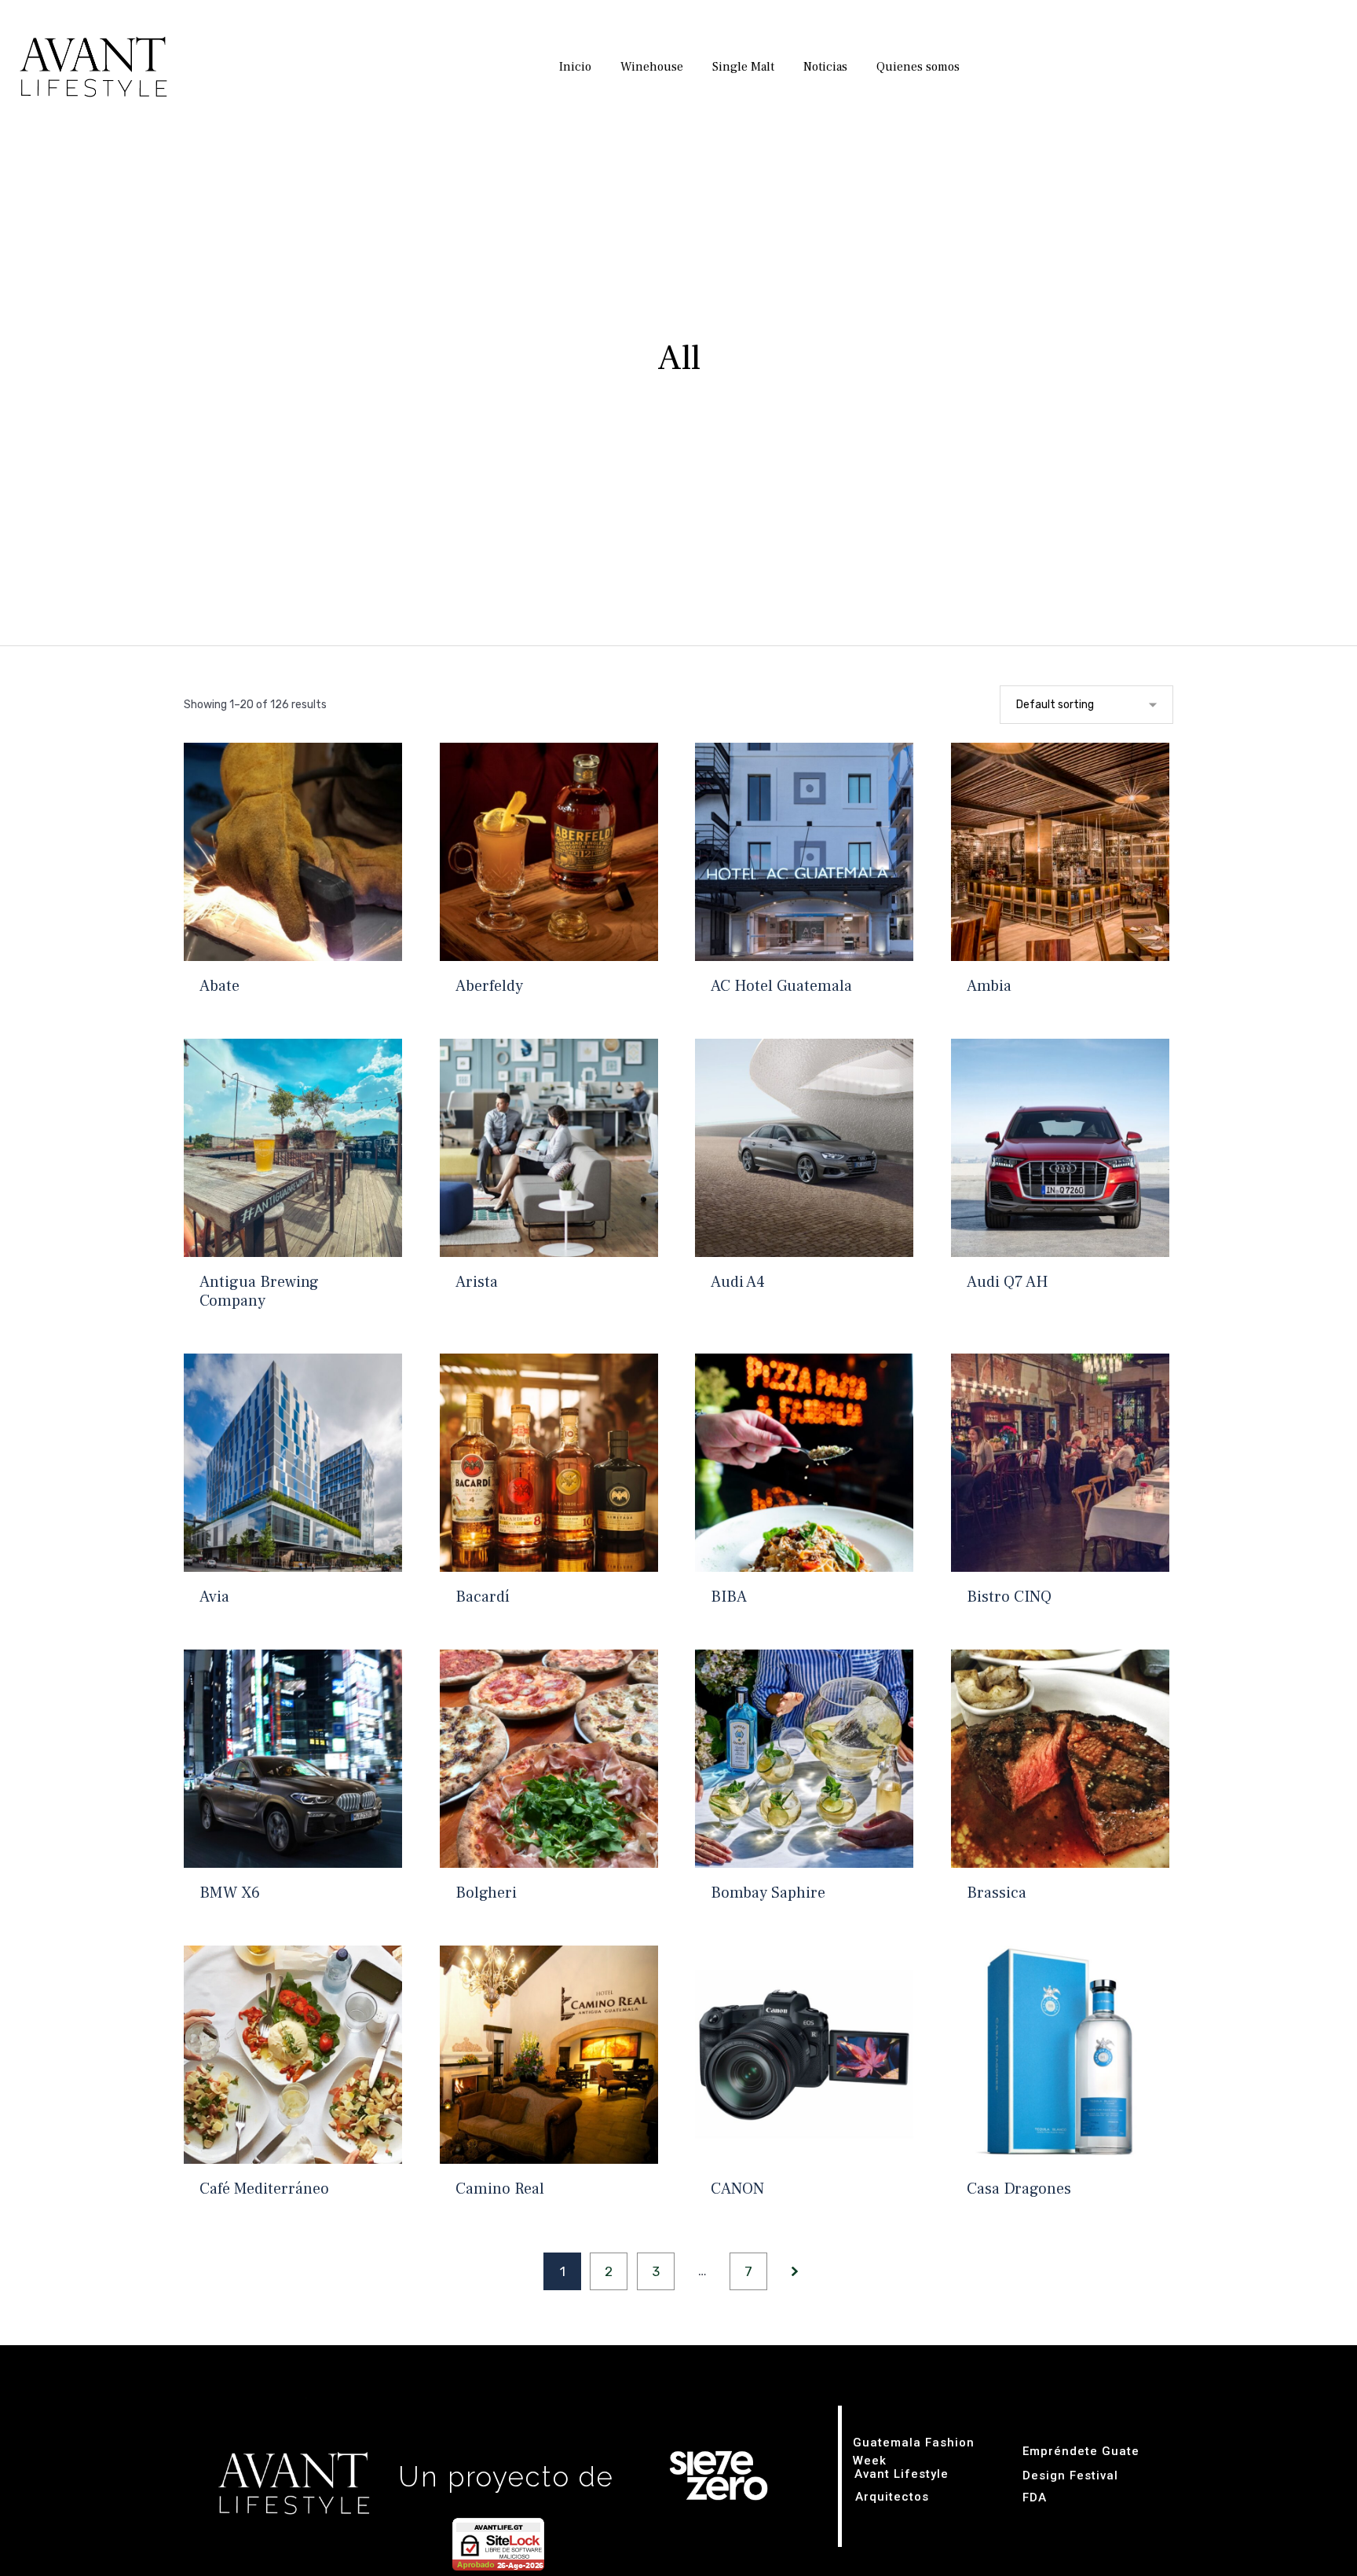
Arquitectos (892, 2497)
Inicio (575, 67)
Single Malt (743, 67)
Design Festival (1070, 2476)
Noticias (825, 67)
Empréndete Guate (1081, 2451)
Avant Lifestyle (902, 2474)
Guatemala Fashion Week (914, 2452)
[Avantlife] (86, 67)
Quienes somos (918, 67)
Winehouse (652, 67)
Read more (293, 959)
